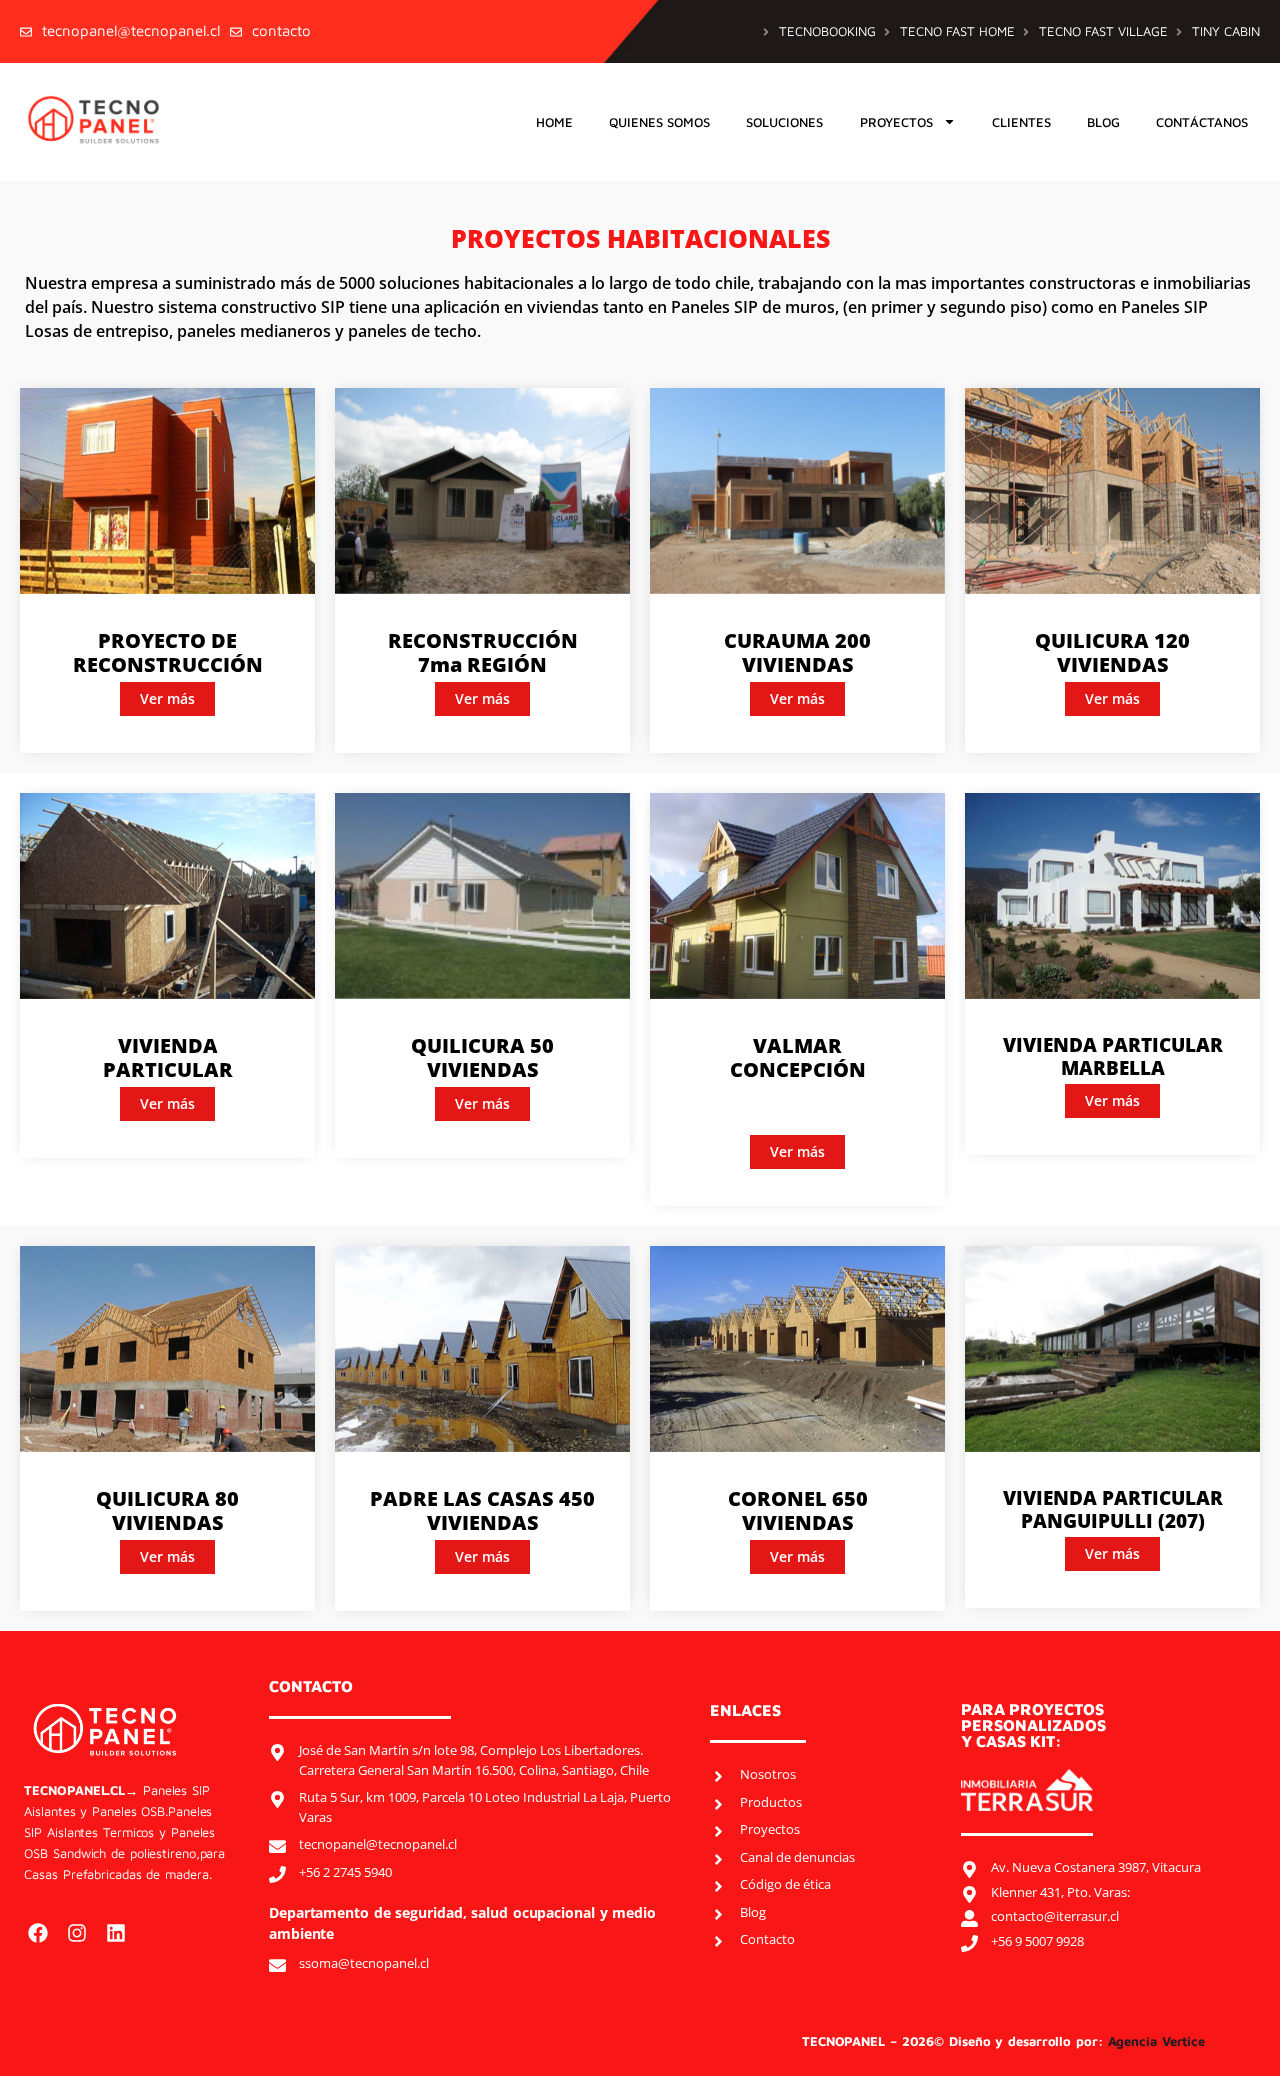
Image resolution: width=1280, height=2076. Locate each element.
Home (554, 122)
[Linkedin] (116, 1933)
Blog (1103, 122)
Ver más (167, 698)
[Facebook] (38, 1933)
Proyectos (896, 122)
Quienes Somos (659, 122)
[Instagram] (77, 1933)
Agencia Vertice (1159, 2041)
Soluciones (784, 122)
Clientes (1021, 122)
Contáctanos (1202, 122)
